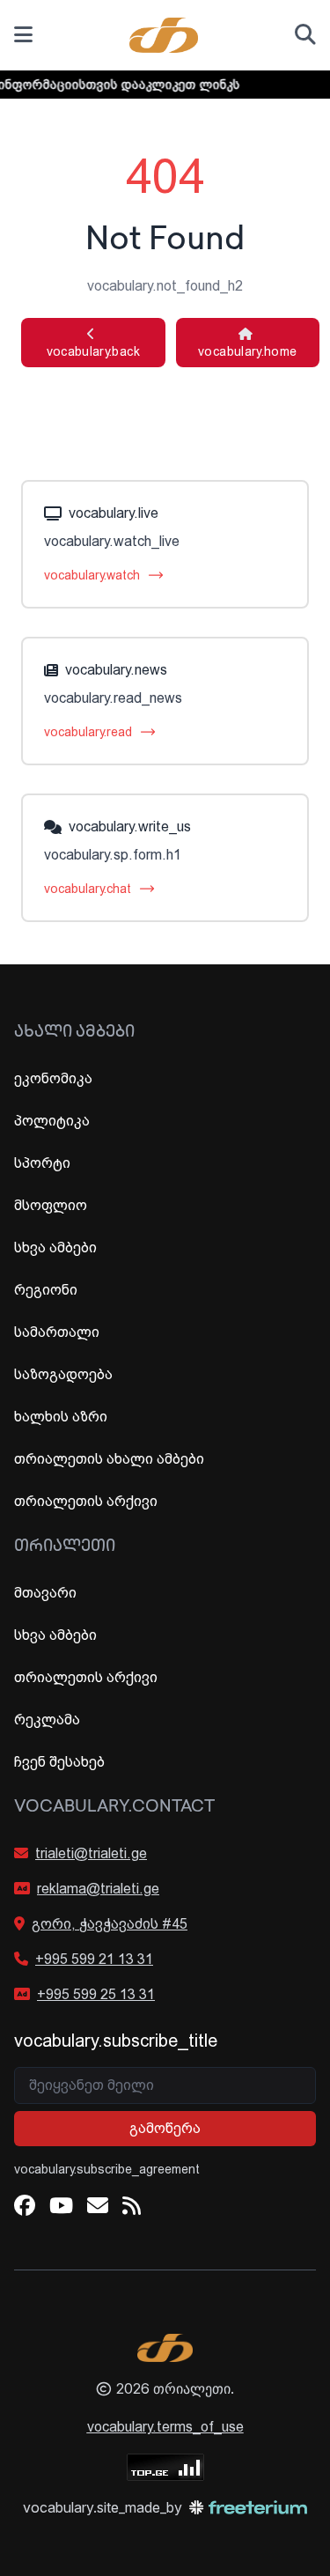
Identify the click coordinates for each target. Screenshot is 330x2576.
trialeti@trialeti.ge (91, 1853)
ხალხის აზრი (61, 1417)
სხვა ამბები (55, 1247)
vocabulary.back (93, 343)
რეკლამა (47, 1720)
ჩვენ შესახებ (59, 1762)
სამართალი (57, 1332)
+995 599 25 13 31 (96, 1994)
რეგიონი (46, 1290)
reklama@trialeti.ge (98, 1889)
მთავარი (45, 1593)
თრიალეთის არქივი (86, 1501)
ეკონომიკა (53, 1078)
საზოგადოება (63, 1374)
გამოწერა (165, 2128)
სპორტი (42, 1163)
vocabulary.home (247, 343)
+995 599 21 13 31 (94, 1959)
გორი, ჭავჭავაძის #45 (110, 1924)
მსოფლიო (51, 1205)
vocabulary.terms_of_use (165, 2427)
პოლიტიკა (52, 1121)
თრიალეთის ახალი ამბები (109, 1459)
